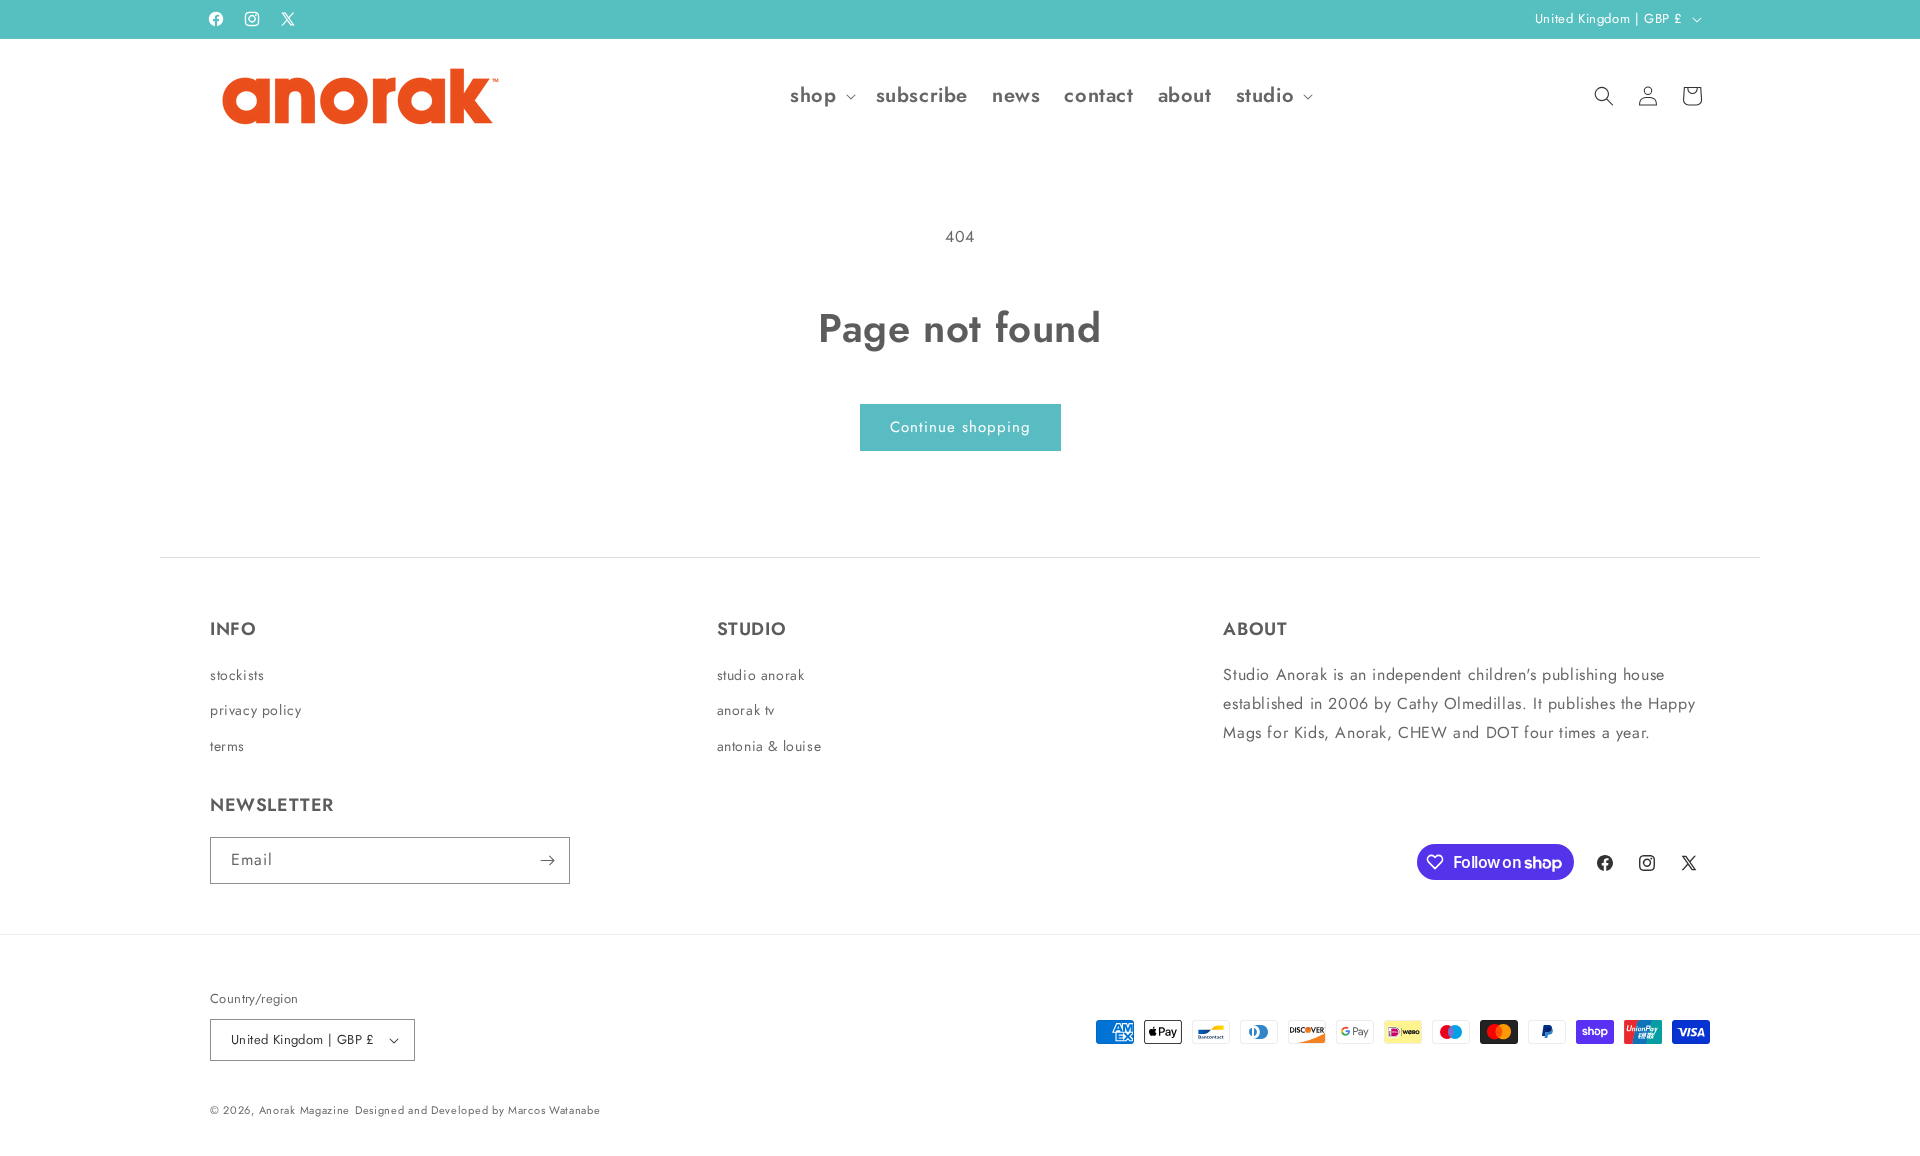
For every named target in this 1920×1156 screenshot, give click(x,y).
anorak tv (746, 710)
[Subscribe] (547, 860)
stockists (237, 675)
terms (227, 746)
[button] (820, 96)
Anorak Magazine (305, 1110)
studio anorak (761, 675)
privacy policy (255, 710)
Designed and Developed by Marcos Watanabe (478, 1110)
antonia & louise (769, 746)
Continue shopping (960, 427)
